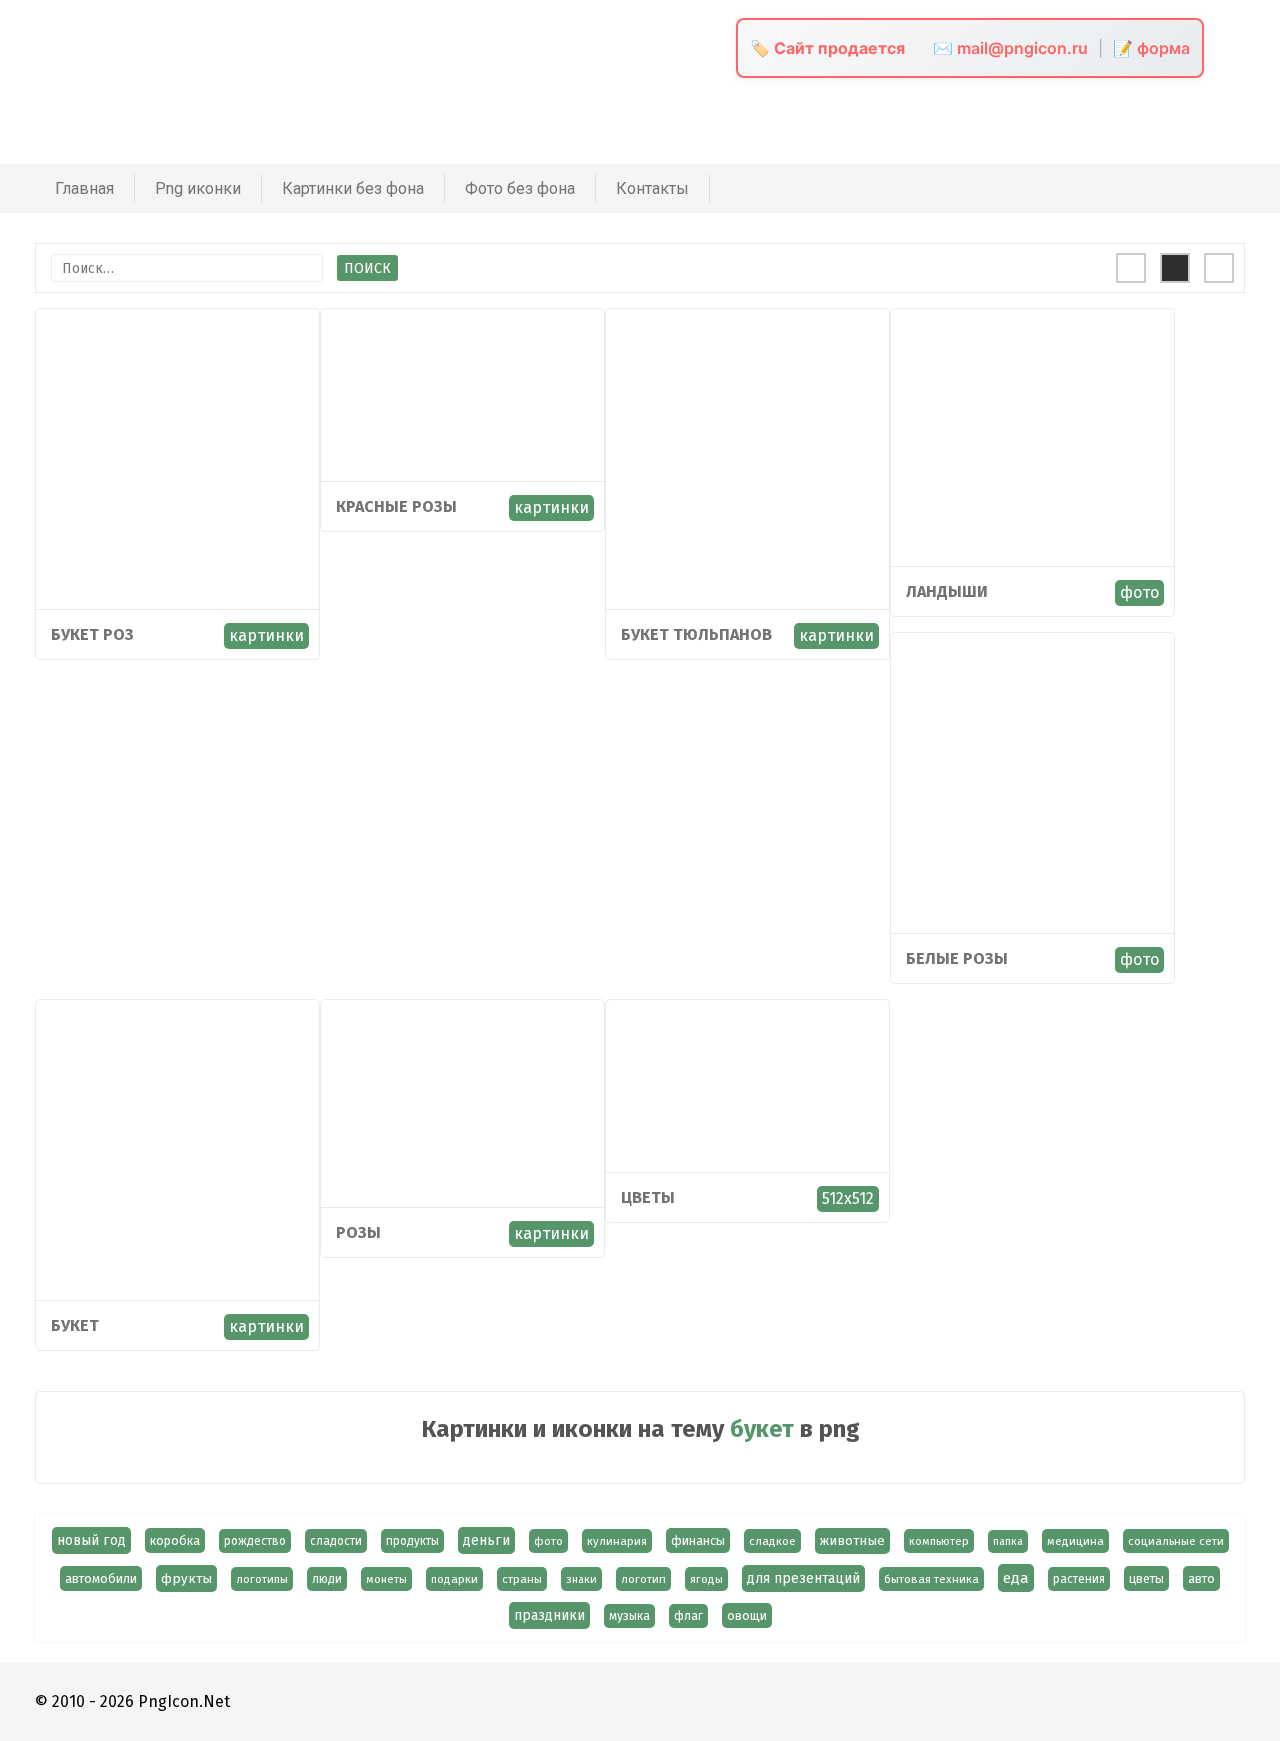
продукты (412, 1541)
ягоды (706, 1579)
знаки (581, 1579)
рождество (255, 1541)
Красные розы (396, 506)
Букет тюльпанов (696, 634)
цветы (648, 1197)
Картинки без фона (353, 188)
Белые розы (957, 958)
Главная (84, 188)
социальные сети (1176, 1541)
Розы (358, 1232)
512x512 (848, 1198)
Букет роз (92, 634)
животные (852, 1541)
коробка (175, 1540)
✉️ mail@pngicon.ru (1010, 48)
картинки (266, 635)
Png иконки (198, 188)
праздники (549, 1615)
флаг (688, 1616)
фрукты (186, 1578)
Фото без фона (520, 188)
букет (75, 1325)
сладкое (772, 1541)
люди (327, 1579)
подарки (454, 1579)
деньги (486, 1540)
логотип (643, 1579)
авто (1201, 1578)
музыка (629, 1616)
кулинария (617, 1541)
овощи (747, 1615)
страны (522, 1579)
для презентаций (803, 1578)
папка (1008, 1541)
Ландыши (947, 591)
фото (1139, 592)
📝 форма (1151, 48)
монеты (386, 1579)
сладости (336, 1541)
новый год (91, 1540)
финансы (698, 1540)
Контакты (652, 188)
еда (1016, 1578)
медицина (1075, 1541)
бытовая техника (931, 1579)
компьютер (939, 1541)
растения (1079, 1579)
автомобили (101, 1578)
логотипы (262, 1579)
